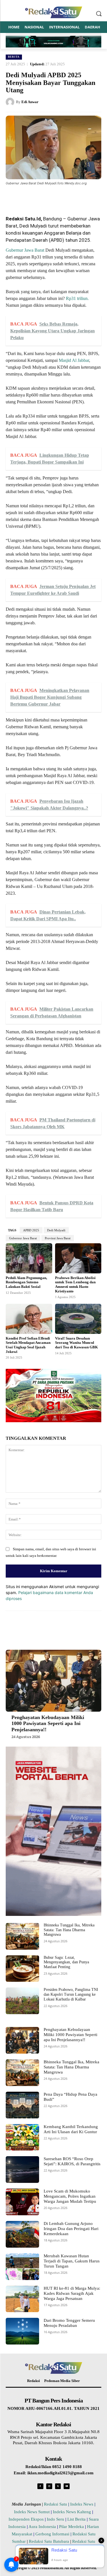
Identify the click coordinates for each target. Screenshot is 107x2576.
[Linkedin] (69, 197)
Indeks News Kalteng (72, 2512)
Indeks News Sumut (32, 2512)
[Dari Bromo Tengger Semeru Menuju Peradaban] (22, 2331)
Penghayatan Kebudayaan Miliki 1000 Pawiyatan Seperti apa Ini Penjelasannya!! (48, 1723)
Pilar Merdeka (71, 2527)
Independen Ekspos (26, 2519)
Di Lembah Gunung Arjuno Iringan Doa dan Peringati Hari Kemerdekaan (71, 2229)
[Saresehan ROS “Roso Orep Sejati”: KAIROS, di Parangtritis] (22, 2170)
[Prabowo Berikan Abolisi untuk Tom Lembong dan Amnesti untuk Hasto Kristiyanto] (78, 1258)
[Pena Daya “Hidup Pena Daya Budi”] (22, 2105)
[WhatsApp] (56, 197)
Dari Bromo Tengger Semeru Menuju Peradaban (69, 2323)
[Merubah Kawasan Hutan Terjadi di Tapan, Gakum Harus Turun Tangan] (22, 2267)
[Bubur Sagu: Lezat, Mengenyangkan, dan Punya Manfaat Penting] (22, 1969)
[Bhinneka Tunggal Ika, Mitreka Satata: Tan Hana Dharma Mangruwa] (22, 1936)
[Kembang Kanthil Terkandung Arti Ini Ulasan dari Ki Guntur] (22, 2137)
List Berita (76, 2519)
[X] (43, 197)
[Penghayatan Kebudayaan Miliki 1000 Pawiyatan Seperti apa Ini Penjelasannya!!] (53, 1681)
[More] (82, 197)
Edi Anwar (30, 102)
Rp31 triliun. (77, 298)
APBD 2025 (31, 1230)
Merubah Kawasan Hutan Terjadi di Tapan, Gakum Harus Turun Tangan (72, 2261)
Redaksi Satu (55, 2504)
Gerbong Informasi (52, 2534)
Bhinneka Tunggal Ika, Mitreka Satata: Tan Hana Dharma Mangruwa (69, 1930)
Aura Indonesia (42, 2527)
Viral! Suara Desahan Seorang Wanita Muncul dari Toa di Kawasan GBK (76, 1343)
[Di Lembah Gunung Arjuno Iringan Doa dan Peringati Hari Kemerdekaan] (22, 2234)
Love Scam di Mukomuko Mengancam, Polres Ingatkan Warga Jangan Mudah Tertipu (70, 2196)
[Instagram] (49, 2486)
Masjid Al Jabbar (74, 360)
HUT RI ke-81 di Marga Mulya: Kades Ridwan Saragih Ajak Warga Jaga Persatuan (72, 2293)
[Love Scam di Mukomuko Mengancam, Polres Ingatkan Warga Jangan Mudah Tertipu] (22, 2202)
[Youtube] (67, 2486)
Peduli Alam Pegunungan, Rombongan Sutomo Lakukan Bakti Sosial (26, 1282)
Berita (14, 57)
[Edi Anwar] (11, 102)
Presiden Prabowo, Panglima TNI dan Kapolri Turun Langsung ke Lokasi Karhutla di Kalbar (71, 1994)
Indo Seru (55, 2519)
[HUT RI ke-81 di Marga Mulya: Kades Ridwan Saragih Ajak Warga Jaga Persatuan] (22, 2299)
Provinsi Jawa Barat (58, 1238)
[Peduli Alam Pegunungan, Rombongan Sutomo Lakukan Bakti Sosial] (29, 1258)
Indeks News (82, 2504)
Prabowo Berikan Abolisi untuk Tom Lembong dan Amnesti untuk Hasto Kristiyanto (75, 1284)
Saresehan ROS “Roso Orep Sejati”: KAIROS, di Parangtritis (72, 2161)
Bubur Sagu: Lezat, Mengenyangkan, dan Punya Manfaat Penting (66, 1962)
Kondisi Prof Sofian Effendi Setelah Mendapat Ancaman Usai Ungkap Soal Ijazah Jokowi (28, 1345)
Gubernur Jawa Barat (25, 250)
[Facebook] (29, 197)
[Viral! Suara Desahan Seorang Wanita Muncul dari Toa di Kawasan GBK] (78, 1319)
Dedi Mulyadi (56, 1230)
